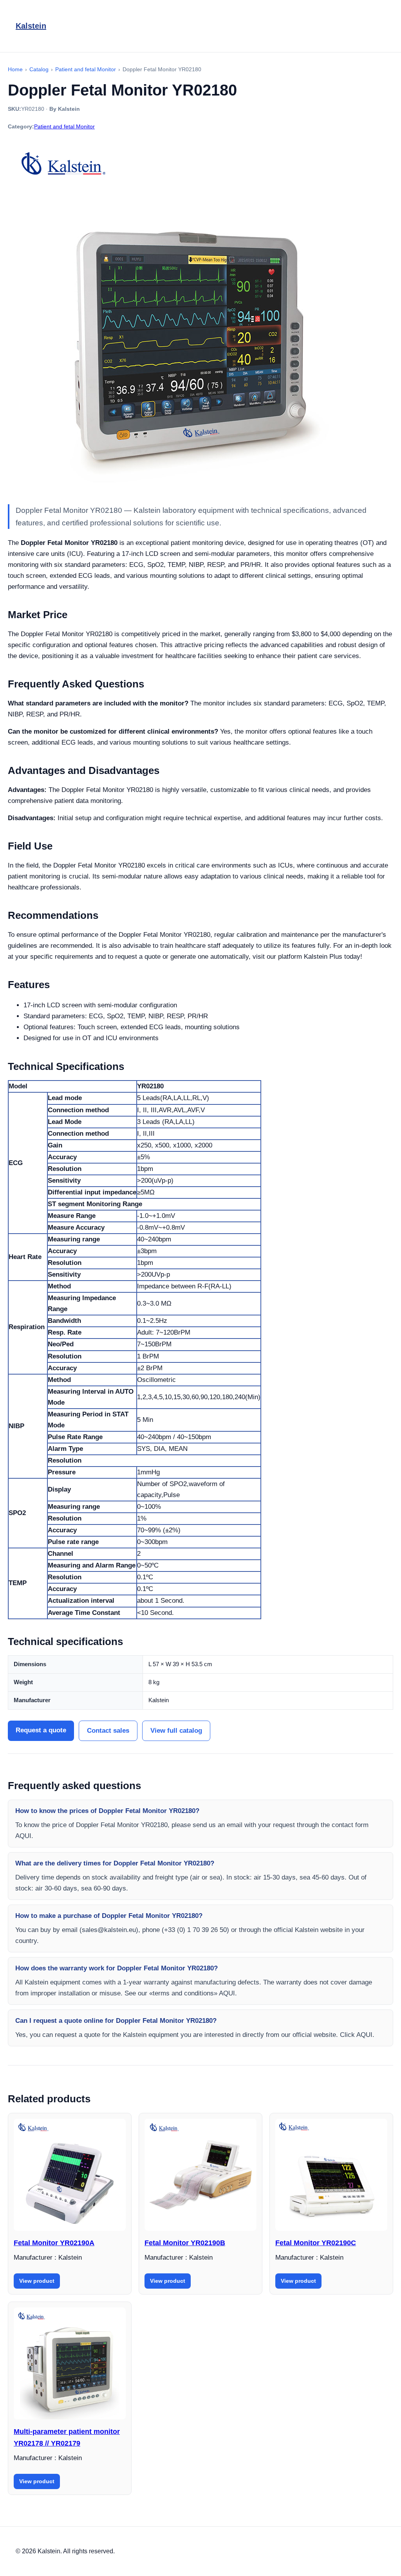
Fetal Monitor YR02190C (316, 2243)
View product (37, 2281)
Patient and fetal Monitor (64, 126)
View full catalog (176, 1731)
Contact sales (108, 1731)
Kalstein (31, 26)
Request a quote (41, 1730)
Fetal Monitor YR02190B (185, 2243)
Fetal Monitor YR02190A (54, 2243)
